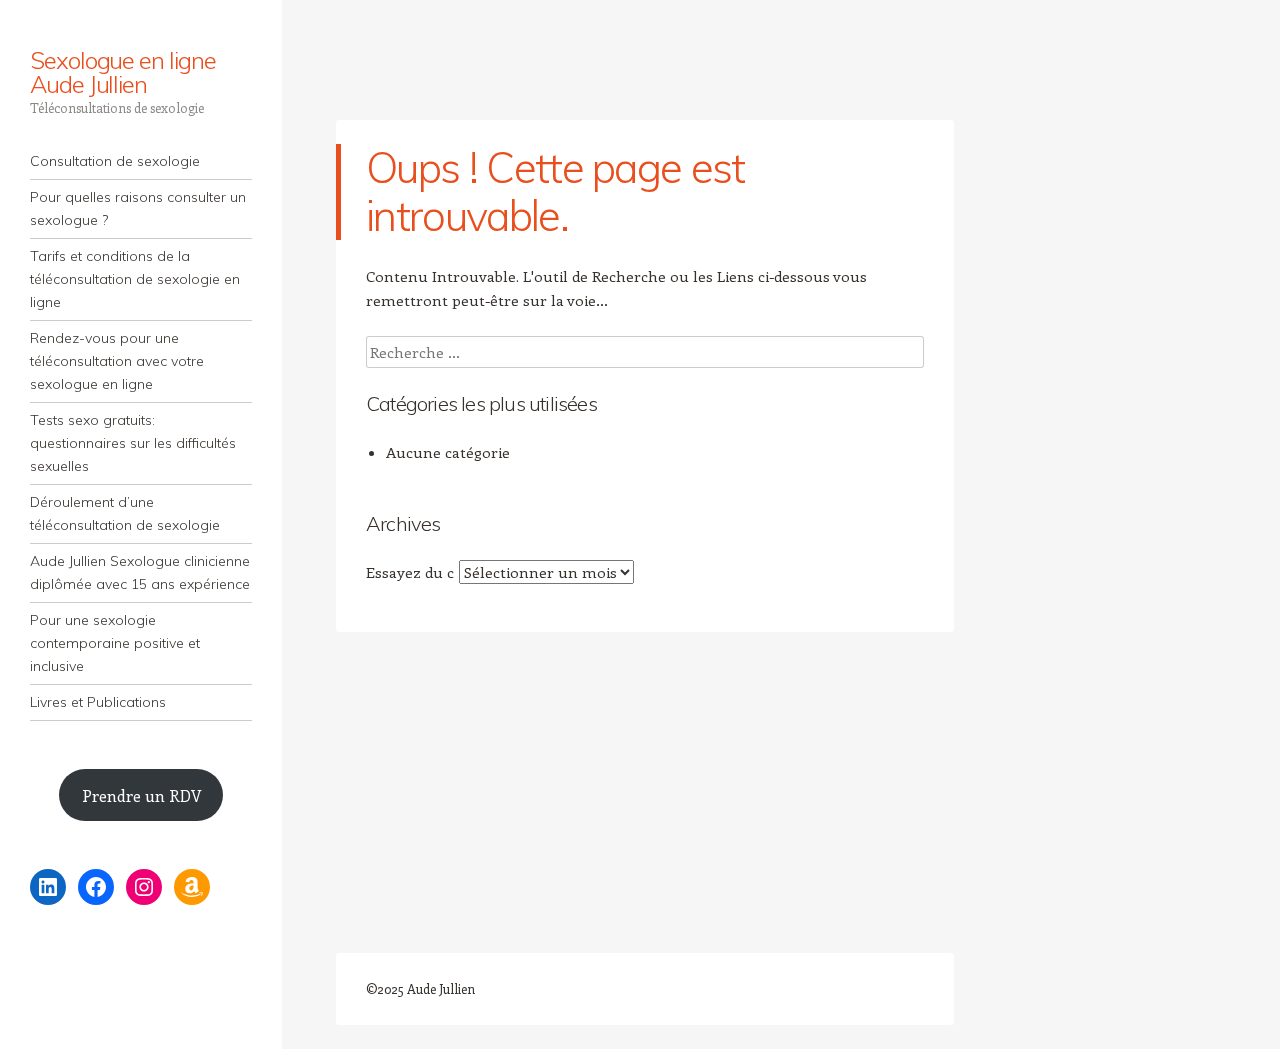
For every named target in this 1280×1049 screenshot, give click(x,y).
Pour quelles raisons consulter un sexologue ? (138, 208)
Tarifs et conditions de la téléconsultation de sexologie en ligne (135, 279)
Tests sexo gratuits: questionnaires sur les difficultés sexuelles (133, 443)
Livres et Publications (98, 702)
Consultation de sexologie (115, 161)
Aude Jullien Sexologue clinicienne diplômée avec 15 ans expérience (140, 572)
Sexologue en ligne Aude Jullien (123, 72)
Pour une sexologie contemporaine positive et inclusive (115, 643)
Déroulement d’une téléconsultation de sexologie (125, 513)
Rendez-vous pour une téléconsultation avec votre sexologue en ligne (117, 361)
